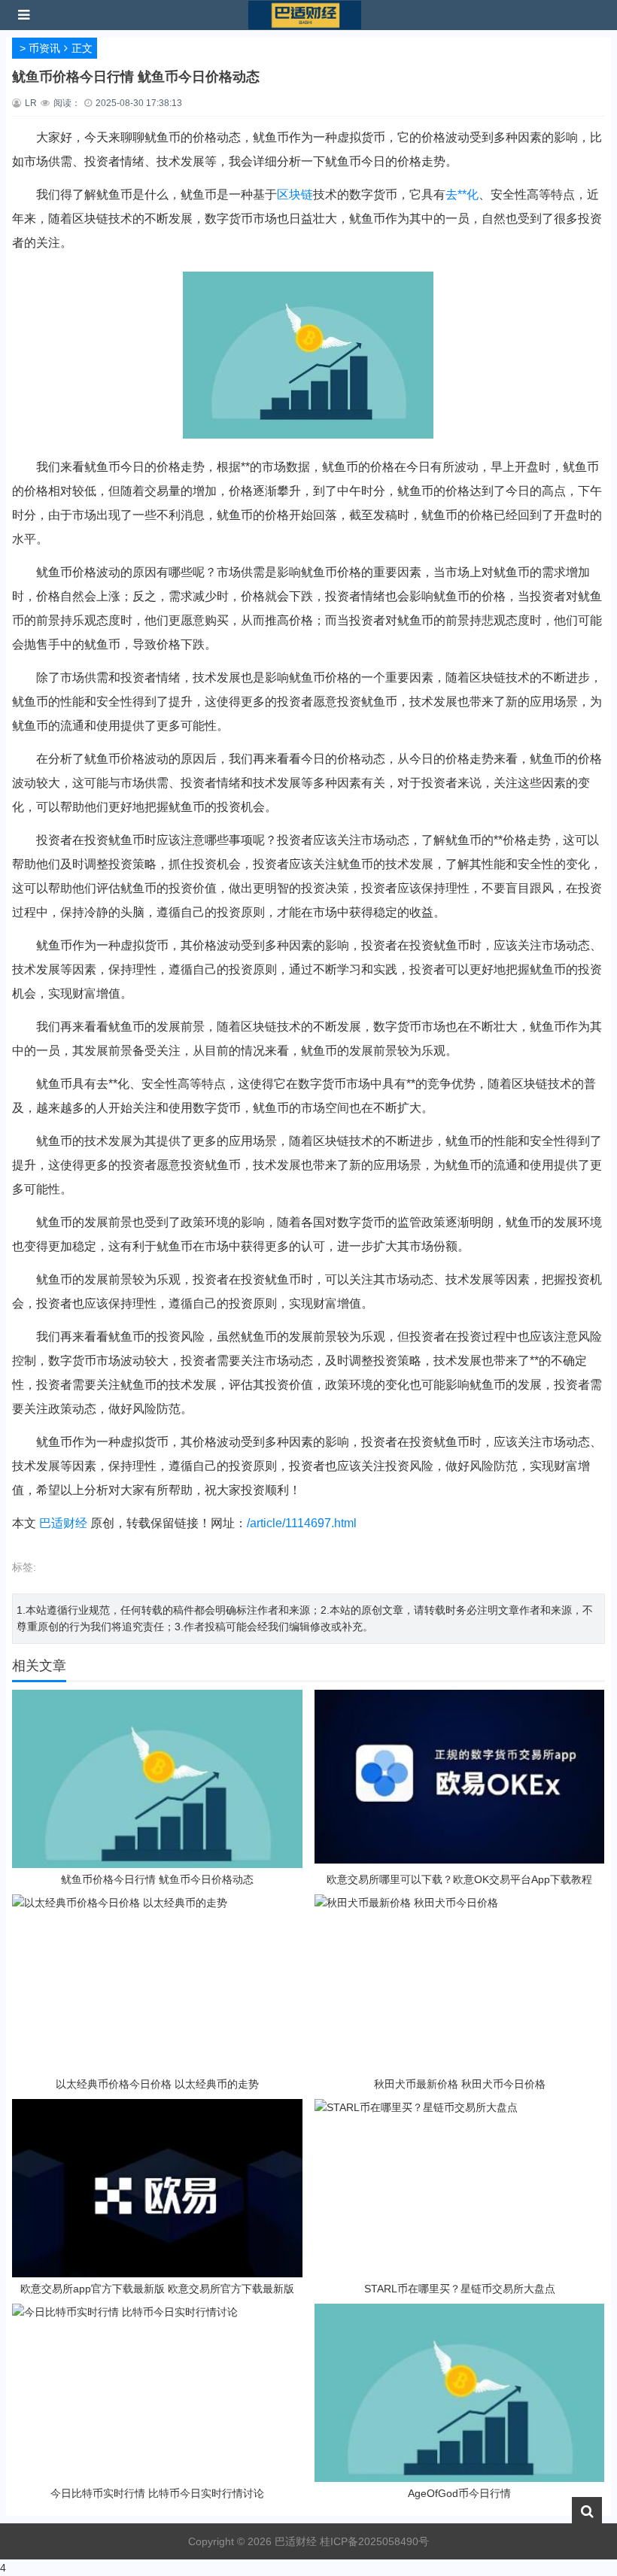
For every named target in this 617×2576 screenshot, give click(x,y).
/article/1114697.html (302, 1523)
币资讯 (44, 48)
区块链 (295, 194)
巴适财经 (63, 1523)
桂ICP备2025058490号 (373, 2541)
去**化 (462, 194)
